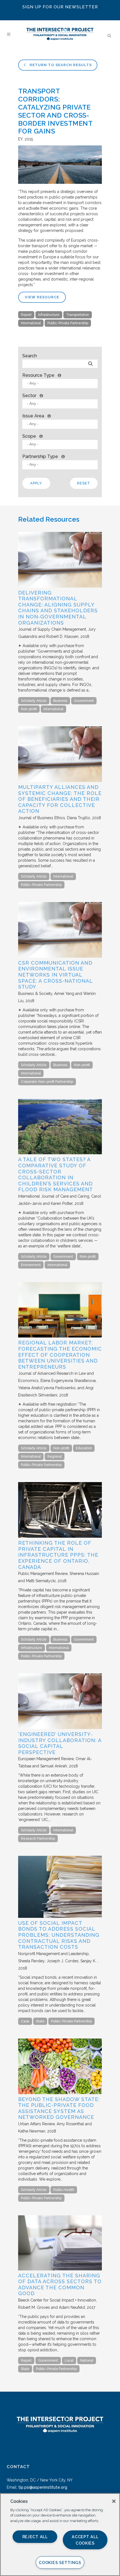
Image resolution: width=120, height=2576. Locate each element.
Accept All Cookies (85, 2540)
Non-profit (29, 709)
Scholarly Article (34, 701)
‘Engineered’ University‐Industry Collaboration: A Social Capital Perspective (60, 1743)
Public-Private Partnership (68, 323)
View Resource (42, 297)
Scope (29, 436)
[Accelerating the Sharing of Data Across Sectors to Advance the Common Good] (60, 2269)
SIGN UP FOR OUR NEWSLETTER (60, 7)
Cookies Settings (60, 2563)
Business (60, 701)
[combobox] (60, 384)
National (87, 2360)
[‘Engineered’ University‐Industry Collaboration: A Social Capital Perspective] (60, 1728)
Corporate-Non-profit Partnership (47, 1082)
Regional (55, 1457)
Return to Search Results (60, 65)
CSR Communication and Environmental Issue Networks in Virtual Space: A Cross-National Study (55, 975)
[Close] (114, 2501)
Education (84, 1448)
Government (84, 701)
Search (30, 356)
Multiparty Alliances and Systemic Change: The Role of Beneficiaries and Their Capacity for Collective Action (60, 799)
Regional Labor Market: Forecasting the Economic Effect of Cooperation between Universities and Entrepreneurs (60, 1355)
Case (25, 2021)
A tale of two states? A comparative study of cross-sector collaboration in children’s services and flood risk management (56, 1174)
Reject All (35, 2537)
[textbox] (61, 383)
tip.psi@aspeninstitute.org (43, 2487)
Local (69, 2360)
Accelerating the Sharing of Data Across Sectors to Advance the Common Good (60, 2285)
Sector (29, 396)
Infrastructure (49, 315)
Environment (31, 1265)
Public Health (64, 2190)
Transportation (78, 315)
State (40, 2021)
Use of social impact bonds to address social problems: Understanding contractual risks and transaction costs (59, 1935)
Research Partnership (38, 1839)
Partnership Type (40, 456)
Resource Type (38, 375)
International (31, 323)
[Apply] (90, 364)
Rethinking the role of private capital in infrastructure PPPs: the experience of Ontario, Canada (58, 1555)
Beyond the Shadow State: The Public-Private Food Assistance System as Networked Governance (59, 2108)
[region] (60, 2535)
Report (26, 315)
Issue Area (33, 416)
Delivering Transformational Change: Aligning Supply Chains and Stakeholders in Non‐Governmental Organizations (58, 608)
